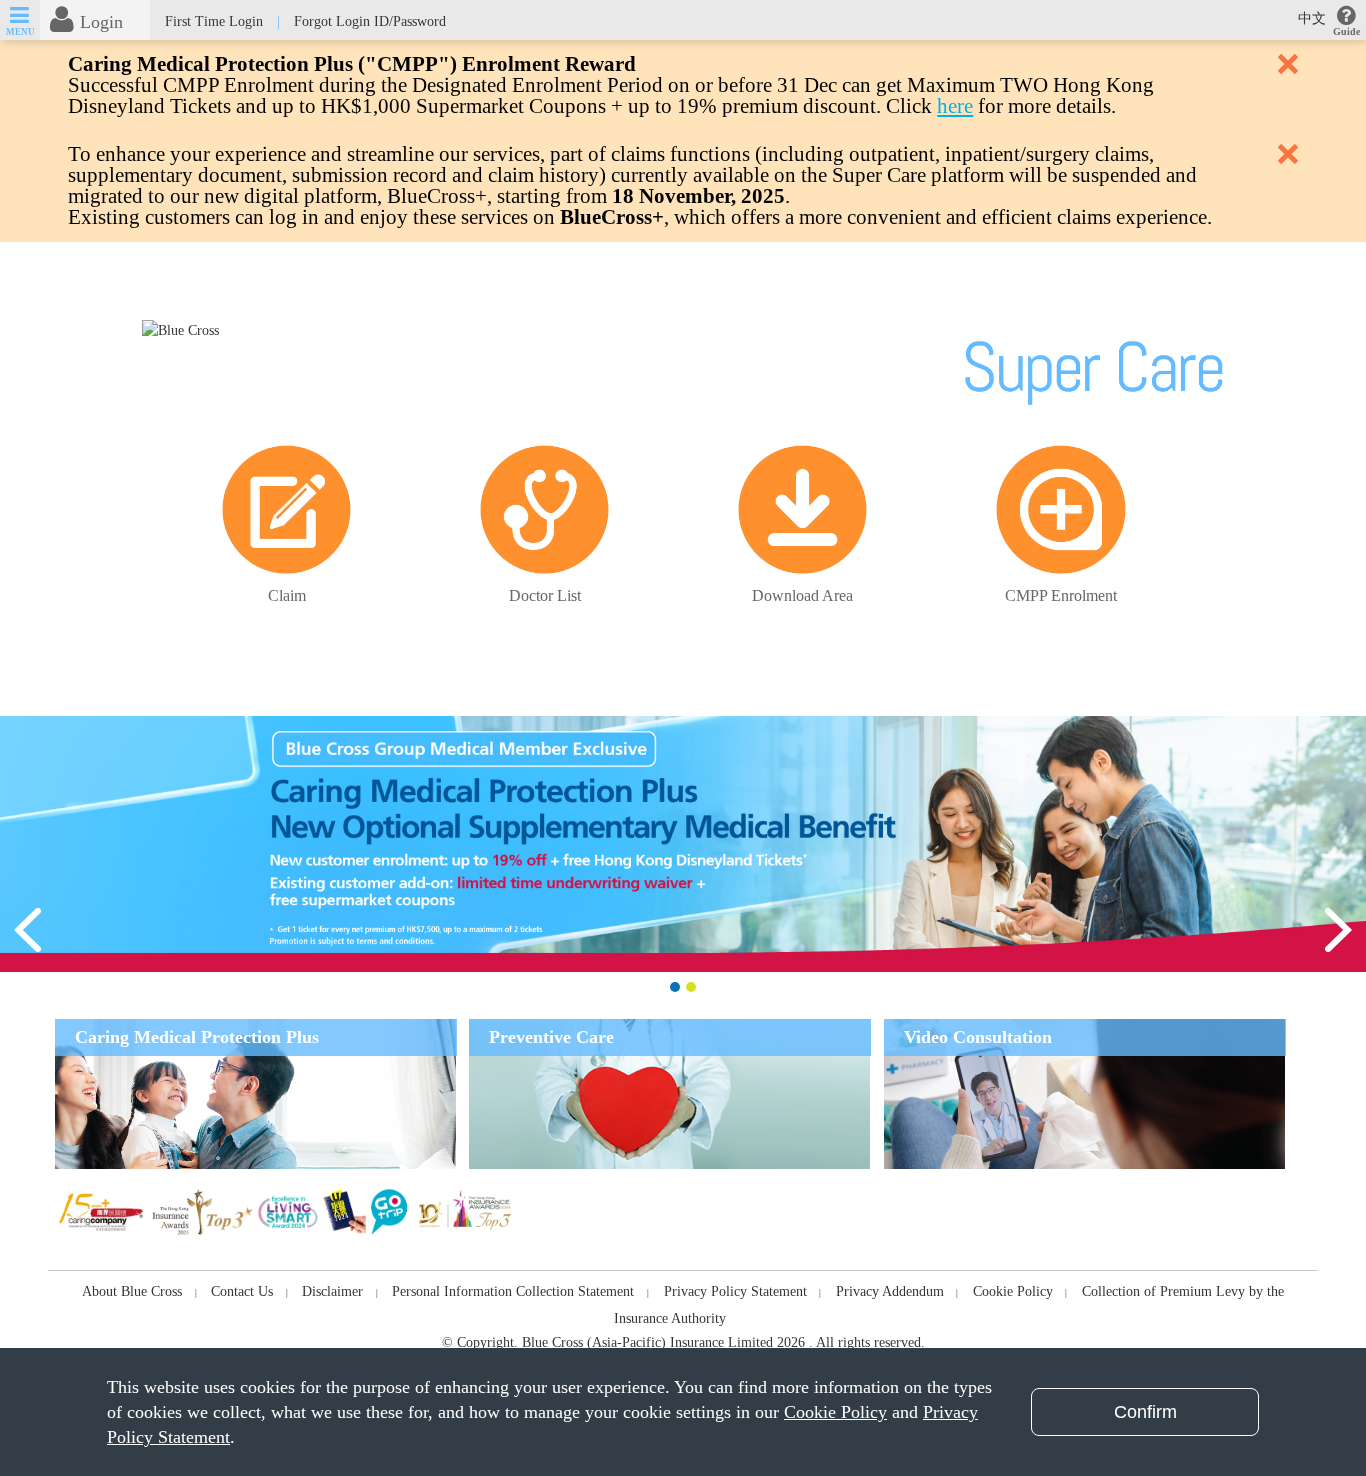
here (955, 106)
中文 (1312, 18)
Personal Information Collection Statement (513, 1291)
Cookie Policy (1013, 1291)
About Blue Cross (132, 1291)
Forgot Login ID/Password (370, 21)
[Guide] (1346, 18)
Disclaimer (332, 1291)
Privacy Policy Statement (735, 1291)
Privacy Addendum (890, 1291)
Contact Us (242, 1291)
